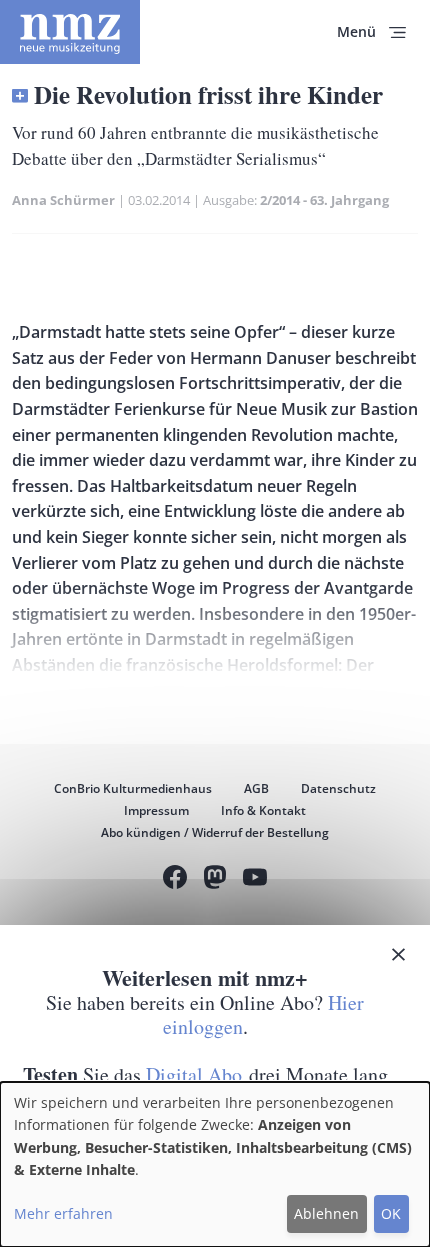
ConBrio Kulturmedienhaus (133, 788)
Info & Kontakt (263, 810)
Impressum (156, 810)
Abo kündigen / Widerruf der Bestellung (215, 832)
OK (391, 1213)
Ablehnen (326, 1213)
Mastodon (215, 879)
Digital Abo (194, 1074)
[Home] (70, 32)
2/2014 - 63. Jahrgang (324, 200)
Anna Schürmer (63, 200)
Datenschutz (338, 788)
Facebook (175, 879)
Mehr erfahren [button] (63, 1213)
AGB (256, 788)
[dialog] (215, 1164)
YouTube (255, 879)
